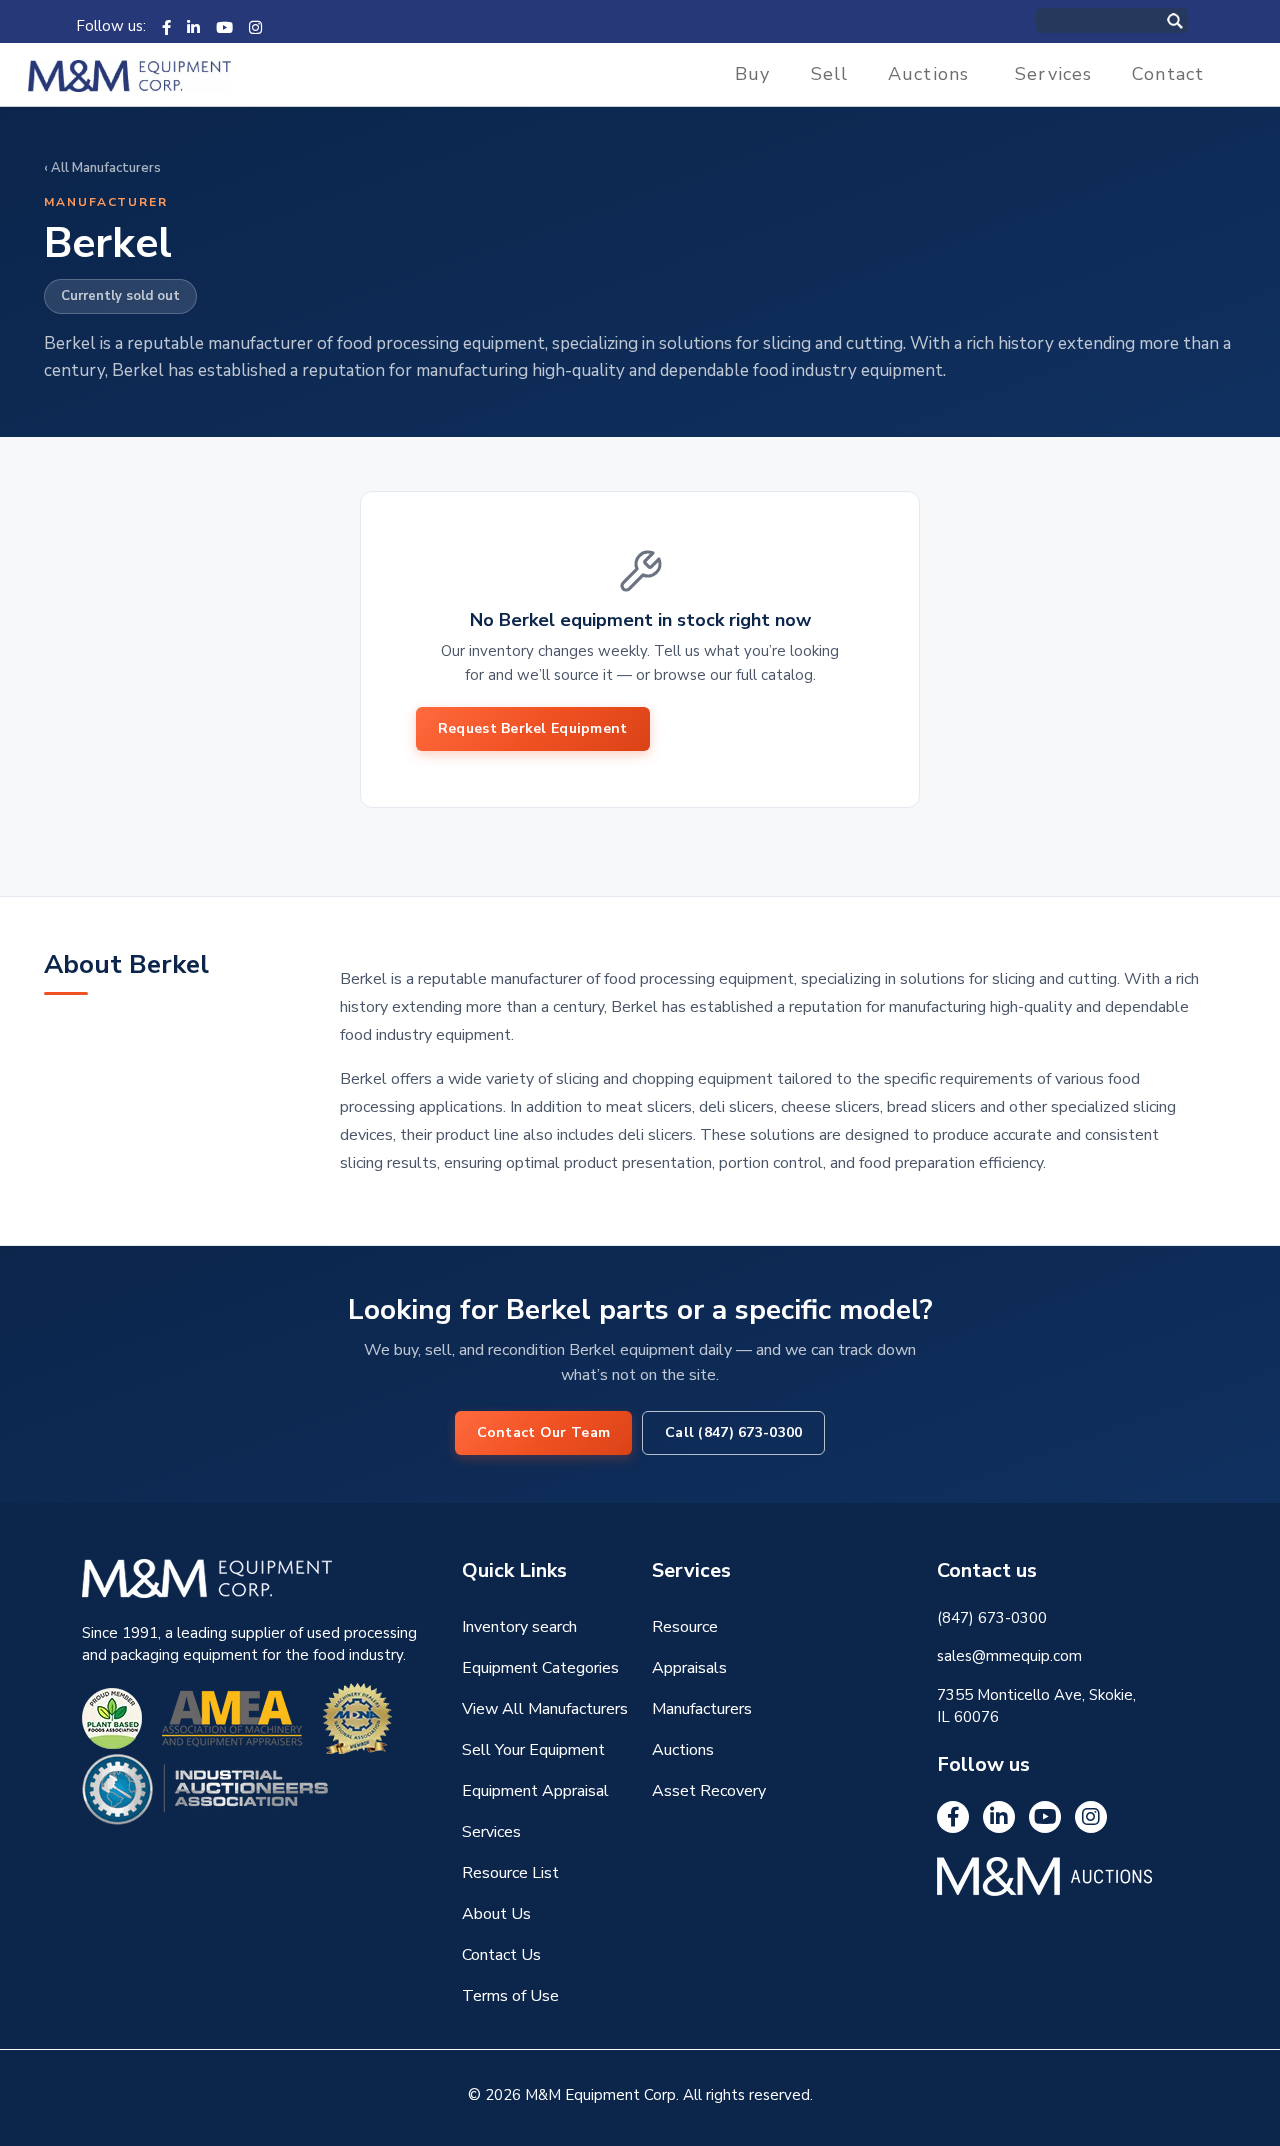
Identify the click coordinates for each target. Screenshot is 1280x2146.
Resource (685, 1627)
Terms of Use (510, 1996)
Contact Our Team (543, 1432)
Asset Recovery (709, 1791)
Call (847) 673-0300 (733, 1432)
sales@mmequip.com (1009, 1656)
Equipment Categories (540, 1668)
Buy (752, 74)
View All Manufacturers (545, 1709)
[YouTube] (224, 26)
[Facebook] (166, 26)
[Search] (1196, 20)
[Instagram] (255, 26)
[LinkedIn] (193, 26)
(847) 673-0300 (992, 1618)
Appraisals (689, 1668)
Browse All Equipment (762, 728)
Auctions (928, 74)
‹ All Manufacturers (102, 168)
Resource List (510, 1873)
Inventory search (519, 1627)
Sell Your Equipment (533, 1750)
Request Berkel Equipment (533, 728)
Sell (830, 74)
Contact (1168, 74)
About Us (496, 1914)
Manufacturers (702, 1709)
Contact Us (501, 1955)
